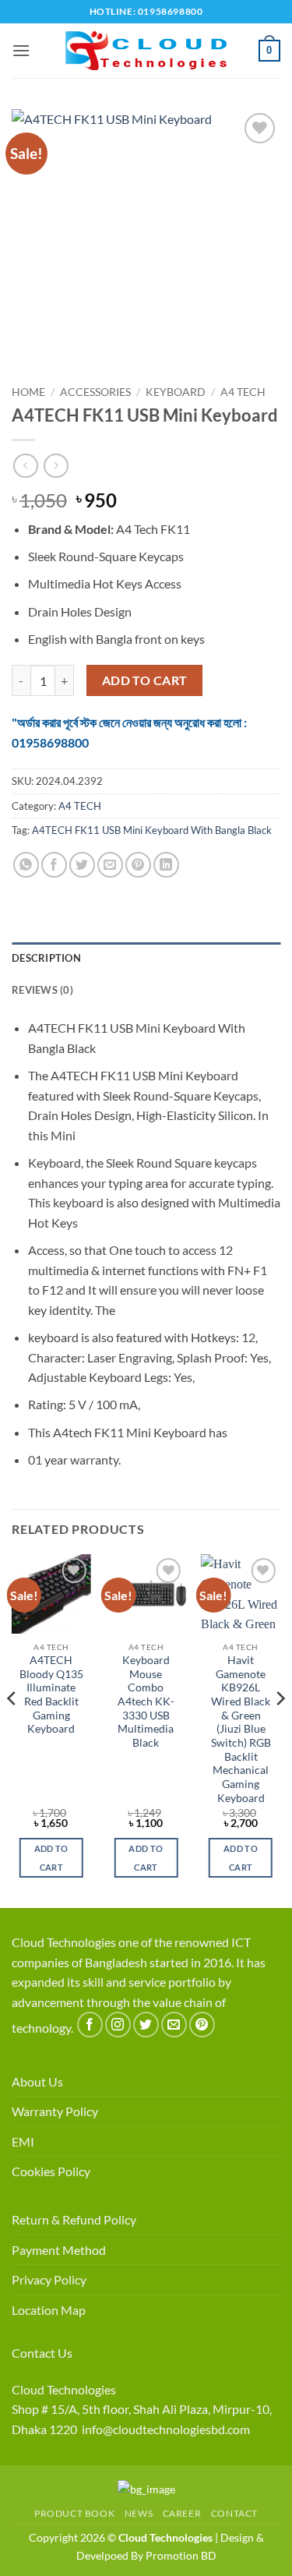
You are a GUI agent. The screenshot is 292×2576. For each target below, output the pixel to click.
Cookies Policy (51, 2171)
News (139, 2513)
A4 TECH (243, 392)
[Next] (280, 1730)
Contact (234, 2513)
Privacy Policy (49, 2279)
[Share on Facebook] (54, 865)
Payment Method (59, 2250)
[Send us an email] (174, 2025)
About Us (37, 2081)
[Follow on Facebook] (90, 2025)
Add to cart (145, 680)
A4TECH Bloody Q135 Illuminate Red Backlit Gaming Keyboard (51, 1694)
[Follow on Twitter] (146, 2025)
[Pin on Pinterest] (138, 865)
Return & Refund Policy (74, 2219)
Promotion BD (181, 2555)
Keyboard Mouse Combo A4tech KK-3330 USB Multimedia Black (146, 1701)
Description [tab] (46, 958)
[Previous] (12, 1730)
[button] (21, 50)
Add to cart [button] (51, 1858)
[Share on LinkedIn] (166, 865)
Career (182, 2513)
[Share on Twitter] (82, 865)
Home (28, 392)
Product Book (74, 2513)
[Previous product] (56, 466)
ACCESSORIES (95, 392)
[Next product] (25, 466)
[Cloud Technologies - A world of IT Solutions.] (146, 51)
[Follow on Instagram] (118, 2025)
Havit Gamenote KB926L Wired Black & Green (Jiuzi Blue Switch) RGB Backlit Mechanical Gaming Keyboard (241, 1729)
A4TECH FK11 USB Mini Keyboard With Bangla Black (152, 830)
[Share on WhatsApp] (26, 865)
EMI (23, 2141)
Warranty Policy (55, 2111)
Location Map (49, 2310)
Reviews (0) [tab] (42, 990)
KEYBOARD (176, 392)
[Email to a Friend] (110, 865)
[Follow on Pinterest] (202, 2025)
